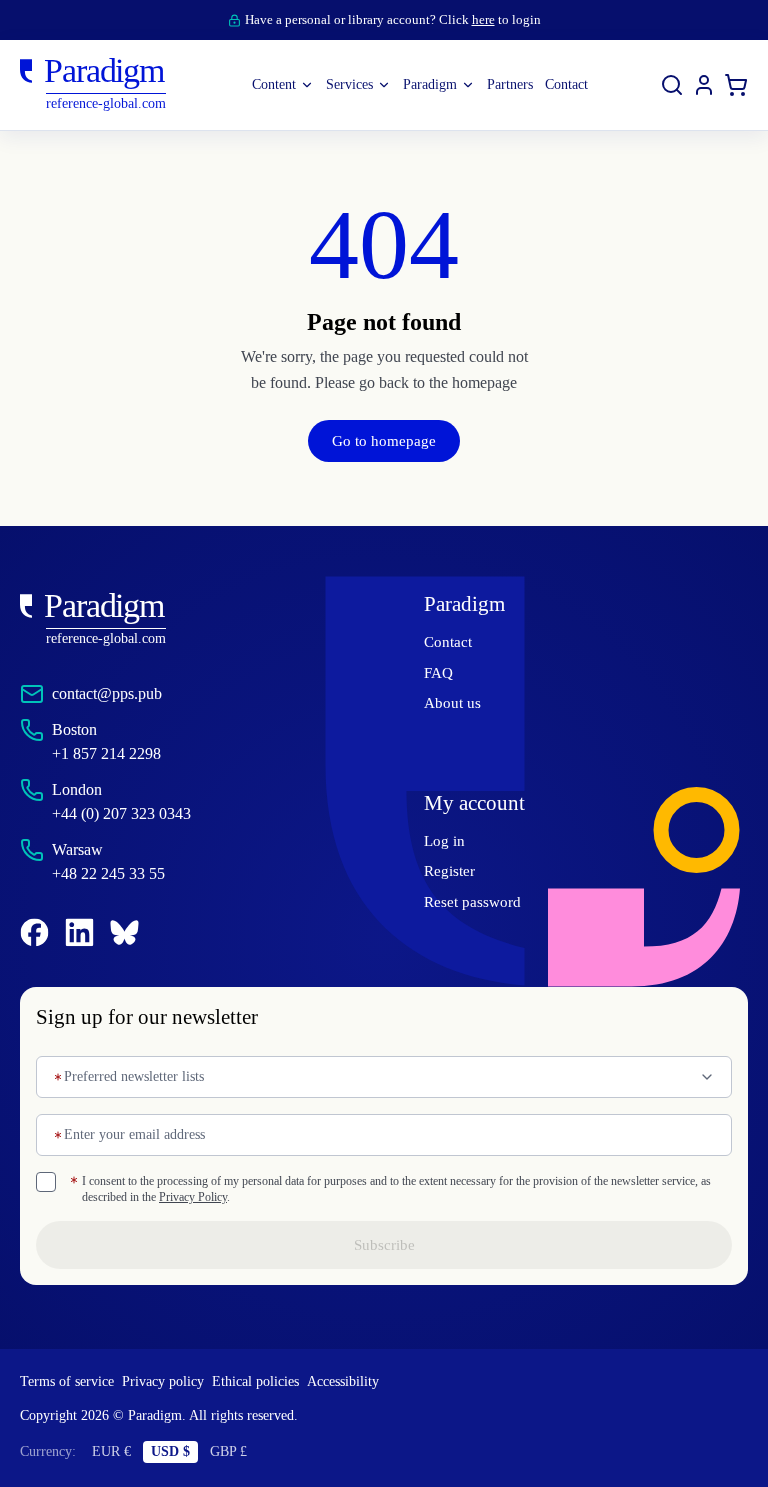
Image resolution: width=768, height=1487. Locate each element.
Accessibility (374, 1382)
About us (453, 703)
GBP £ (237, 1452)
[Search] (672, 85)
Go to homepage (384, 441)
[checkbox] (46, 1182)
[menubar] (420, 85)
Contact (451, 642)
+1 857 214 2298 (111, 753)
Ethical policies (278, 1382)
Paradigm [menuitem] (429, 85)
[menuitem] (704, 85)
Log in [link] (443, 841)
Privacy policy (177, 1382)
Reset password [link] (478, 902)
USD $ (176, 1452)
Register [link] (452, 871)
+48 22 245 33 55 (117, 873)
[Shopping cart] (736, 85)
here (493, 19)
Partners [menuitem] (520, 85)
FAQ (438, 673)
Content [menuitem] (253, 85)
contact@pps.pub (118, 693)
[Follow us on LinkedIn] (79, 932)
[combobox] (384, 1077)
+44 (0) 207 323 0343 (133, 813)
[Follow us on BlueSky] (124, 932)
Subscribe (384, 1245)
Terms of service (72, 1382)
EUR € (117, 1452)
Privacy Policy (340, 1197)
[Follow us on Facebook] (34, 932)
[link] (182, 620)
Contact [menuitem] (587, 85)
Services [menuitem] (338, 85)
